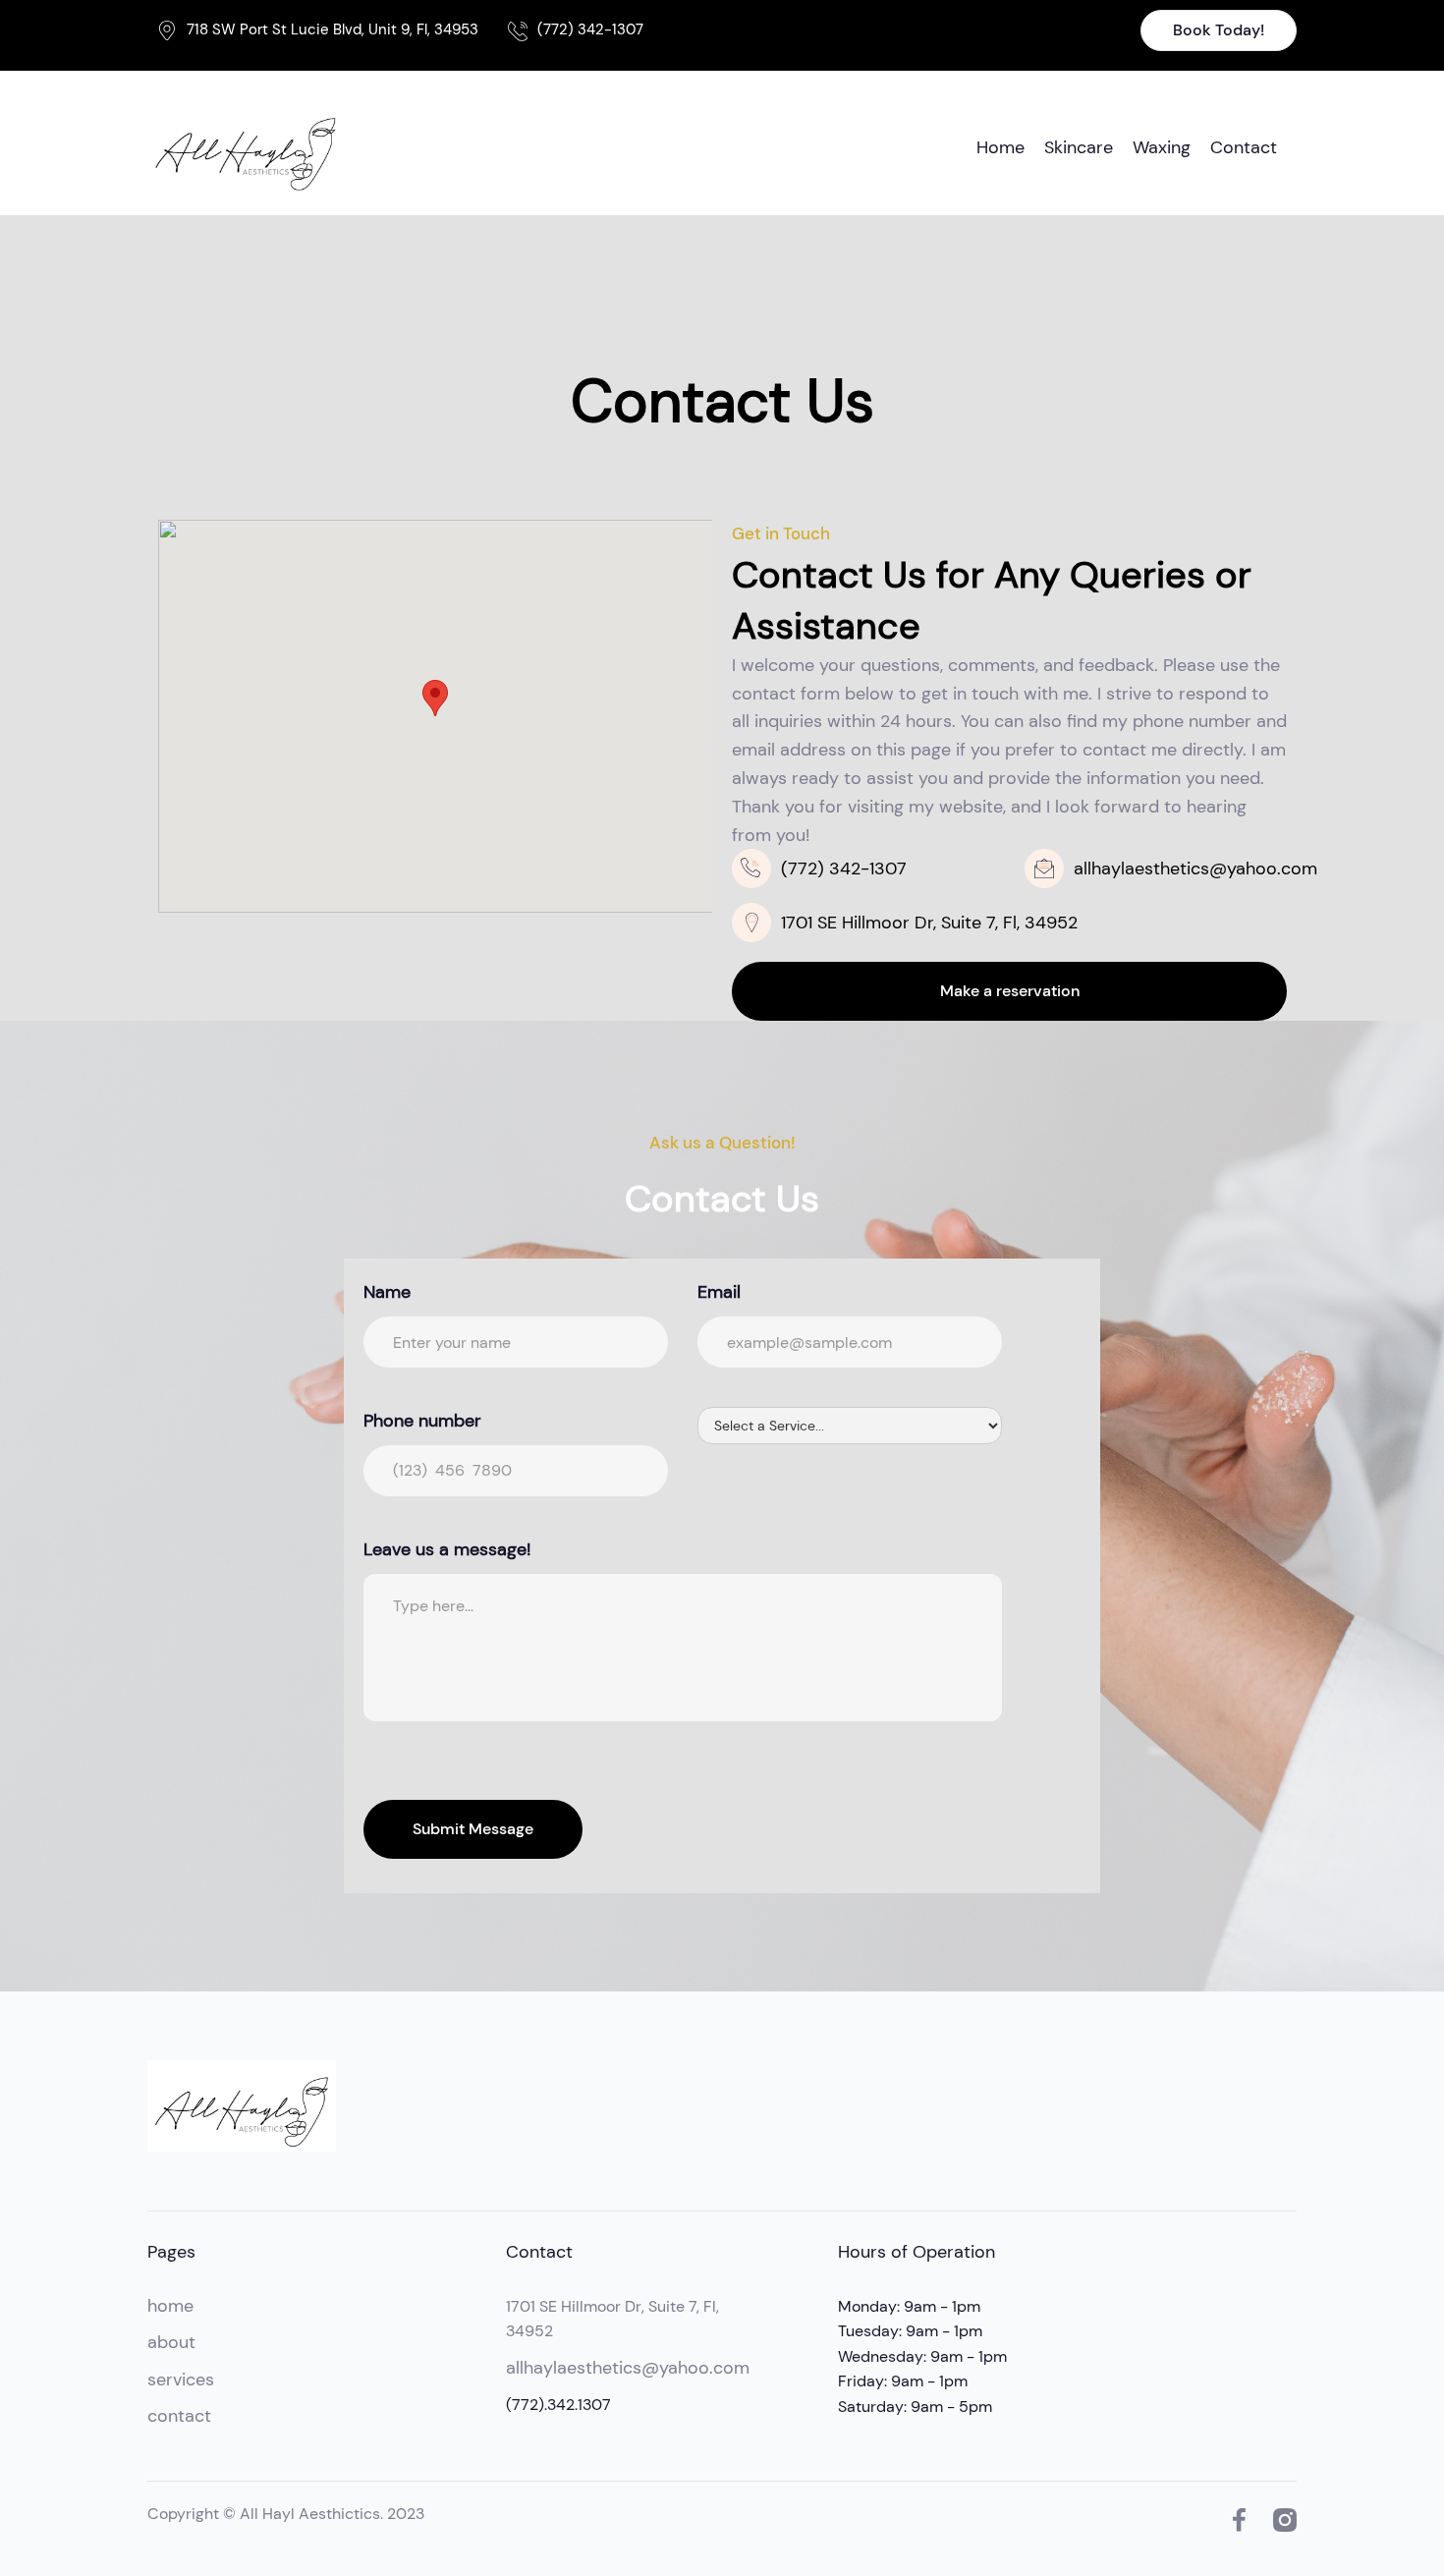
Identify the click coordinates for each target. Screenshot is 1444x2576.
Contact (1244, 147)
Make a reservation (1010, 991)
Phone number (422, 1421)
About (171, 2342)
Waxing (1162, 147)
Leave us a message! (447, 1549)
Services (181, 2380)
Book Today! (1219, 30)
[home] (246, 148)
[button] (435, 698)
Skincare (1079, 147)
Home (1000, 147)
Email (719, 1292)
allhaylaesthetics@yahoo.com (628, 2368)
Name (387, 1292)
